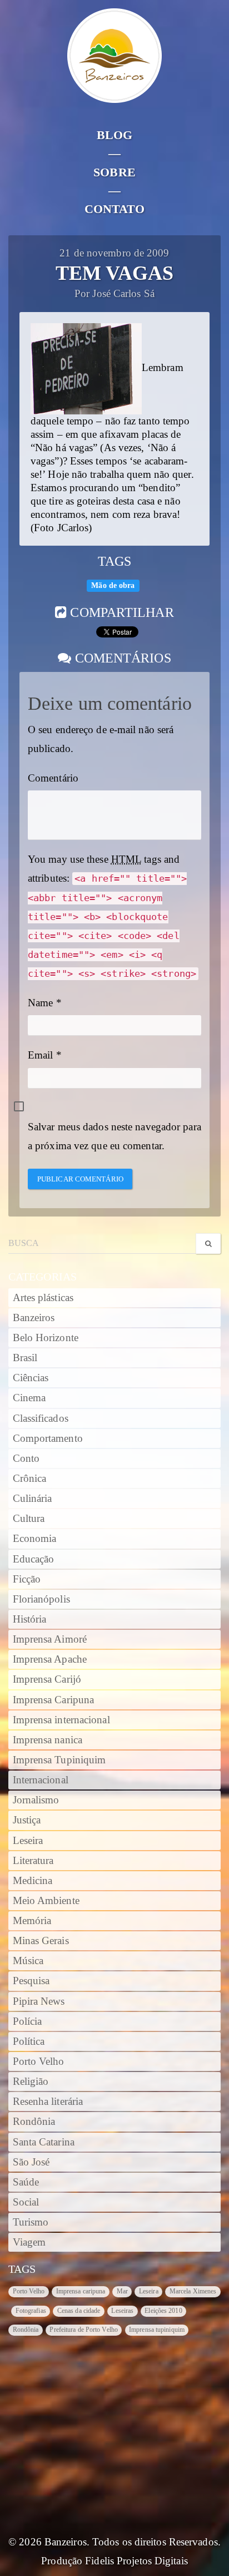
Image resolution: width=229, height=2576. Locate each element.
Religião (31, 2081)
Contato (115, 209)
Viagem (29, 2242)
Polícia (28, 2021)
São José (31, 2162)
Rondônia (34, 2122)
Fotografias (31, 2311)
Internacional (41, 1780)
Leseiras (122, 2311)
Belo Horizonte (46, 1338)
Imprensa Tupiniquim (59, 1760)
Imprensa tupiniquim (157, 2330)
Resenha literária (48, 2102)
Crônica (30, 1479)
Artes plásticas (43, 1298)
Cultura (29, 1519)
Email (41, 1055)
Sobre (114, 172)
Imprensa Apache (50, 1659)
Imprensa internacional (61, 1720)
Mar (122, 2291)
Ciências (31, 1378)
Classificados (41, 1418)
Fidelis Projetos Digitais (136, 2561)
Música (28, 1961)
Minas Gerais (41, 1941)
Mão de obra (113, 585)
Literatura (33, 1861)
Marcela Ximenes (193, 2291)
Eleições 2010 (163, 2311)
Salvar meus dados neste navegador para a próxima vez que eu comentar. (114, 1136)
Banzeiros (34, 1318)
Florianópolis (41, 1599)
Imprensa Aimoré (50, 1639)
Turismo (31, 2222)
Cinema (29, 1398)
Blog (114, 135)
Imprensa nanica (48, 1740)
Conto (26, 1458)
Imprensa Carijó (47, 1679)
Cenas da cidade (79, 2311)
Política (29, 2041)
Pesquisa (31, 1981)
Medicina (33, 1881)
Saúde (26, 2182)
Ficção (27, 1579)
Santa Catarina (44, 2142)
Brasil (25, 1358)
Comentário (53, 778)
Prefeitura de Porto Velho (84, 2330)
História (30, 1619)
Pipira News (39, 2001)
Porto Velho (39, 2061)
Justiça (27, 1820)
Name (40, 1003)
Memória (32, 1921)
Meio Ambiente (46, 1901)
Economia (35, 1539)
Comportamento (48, 1438)
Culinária (33, 1499)
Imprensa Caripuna (54, 1700)
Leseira (28, 1841)
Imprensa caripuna (81, 2291)
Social (26, 2202)
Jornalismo (36, 1800)
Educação (34, 1559)
